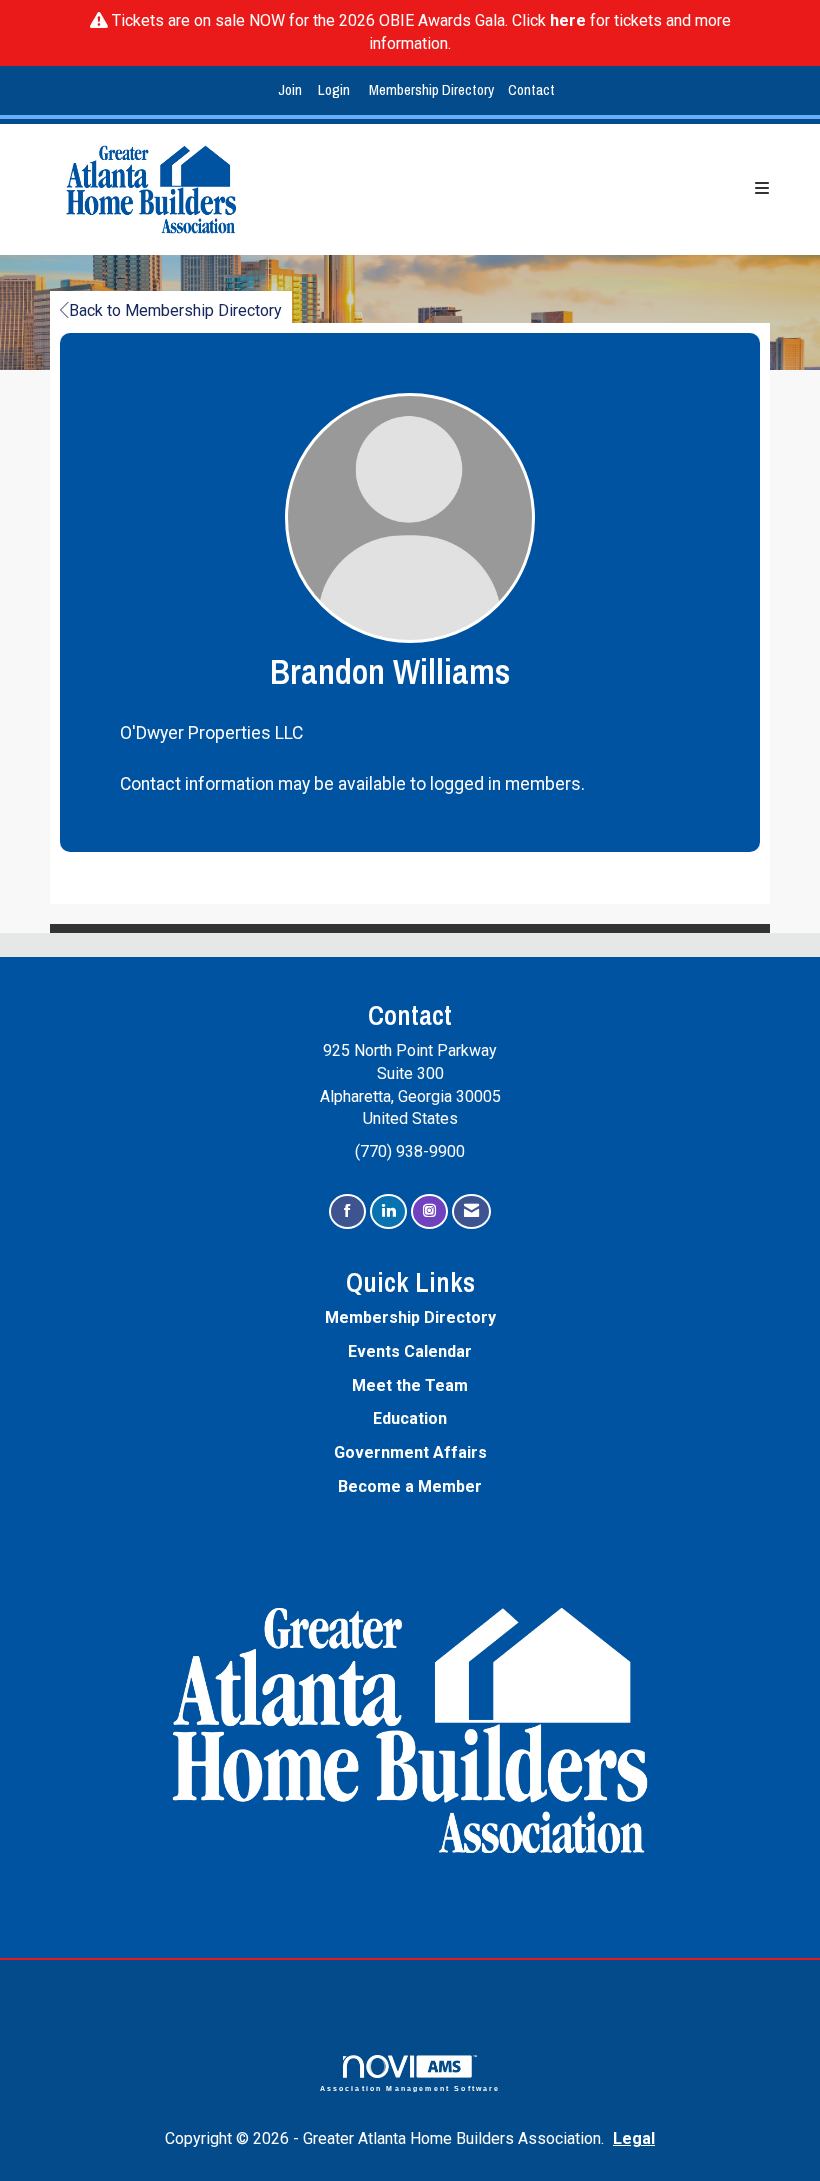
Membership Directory (431, 89)
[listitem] (292, 90)
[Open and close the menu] (534, 189)
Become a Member (410, 1486)
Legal (634, 2138)
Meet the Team (410, 1385)
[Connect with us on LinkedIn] (388, 1211)
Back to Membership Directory (175, 310)
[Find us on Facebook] (347, 1211)
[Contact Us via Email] (471, 1211)
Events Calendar (410, 1351)
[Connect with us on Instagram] (429, 1211)
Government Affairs (410, 1452)
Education (410, 1418)
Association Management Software (410, 2088)
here (568, 20)
